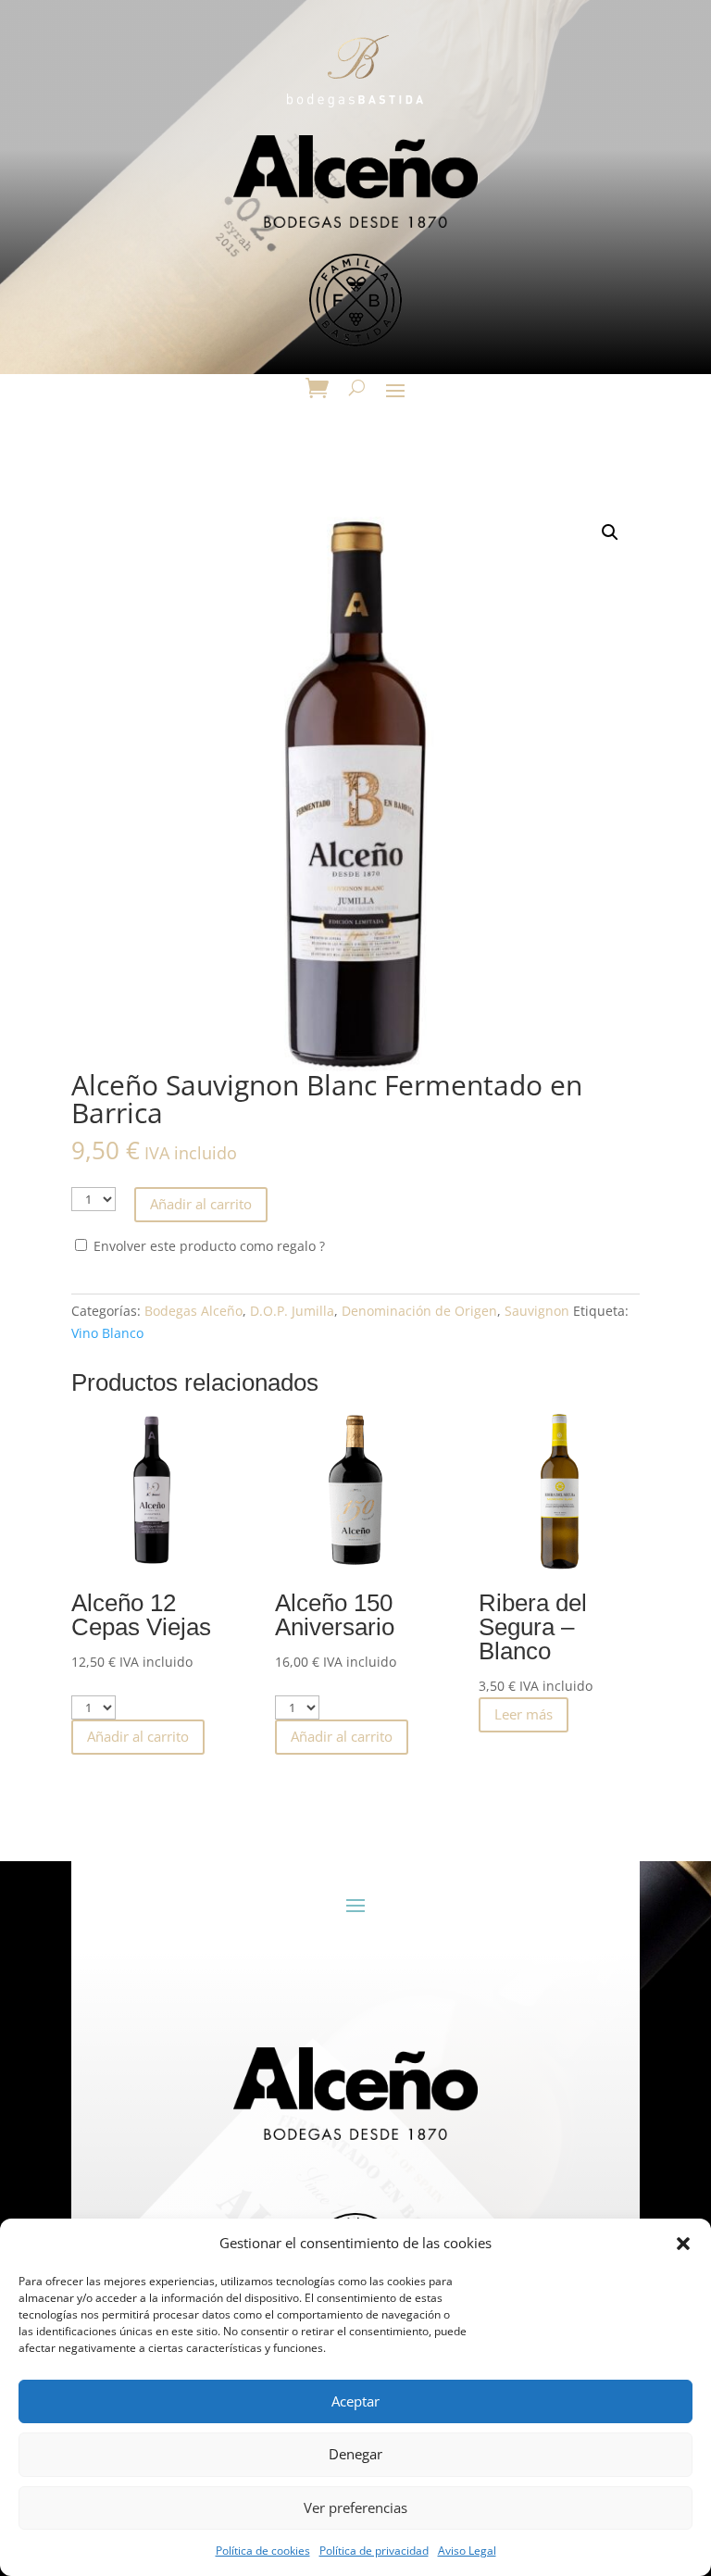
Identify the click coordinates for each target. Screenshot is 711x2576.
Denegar (355, 2454)
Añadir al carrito (201, 1204)
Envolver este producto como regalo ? (207, 1246)
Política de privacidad (374, 2551)
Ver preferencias (355, 2507)
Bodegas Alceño (193, 1311)
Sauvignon (537, 1311)
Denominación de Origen (419, 1311)
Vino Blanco (107, 1333)
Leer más (524, 1714)
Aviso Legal (467, 2551)
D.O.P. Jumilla (292, 1311)
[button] (683, 2244)
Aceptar (355, 2401)
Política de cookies (263, 2551)
